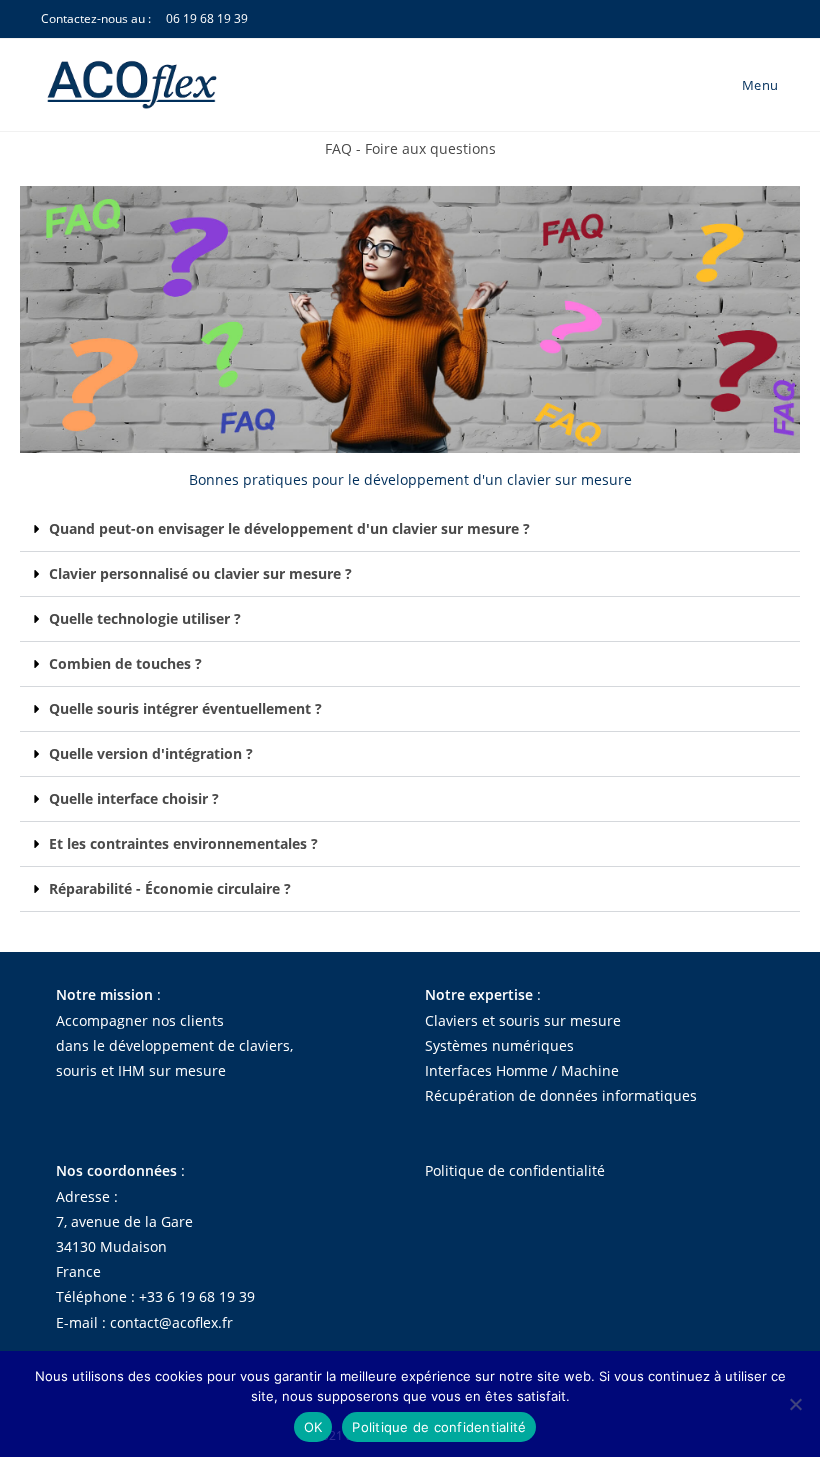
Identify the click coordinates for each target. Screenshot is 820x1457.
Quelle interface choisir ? (134, 798)
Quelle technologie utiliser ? (145, 618)
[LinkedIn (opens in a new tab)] (767, 20)
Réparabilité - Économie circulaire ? (170, 888)
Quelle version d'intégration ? (151, 753)
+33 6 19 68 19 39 (197, 1296)
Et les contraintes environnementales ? (183, 843)
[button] (410, 529)
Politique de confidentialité (515, 1170)
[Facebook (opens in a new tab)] (741, 20)
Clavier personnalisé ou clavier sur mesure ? (200, 573)
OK (313, 1427)
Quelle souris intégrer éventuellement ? (185, 708)
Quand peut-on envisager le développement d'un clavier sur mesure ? (289, 528)
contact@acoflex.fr (171, 1322)
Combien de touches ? (125, 663)
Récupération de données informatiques (561, 1095)
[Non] (795, 1404)
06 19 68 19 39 (207, 18)
